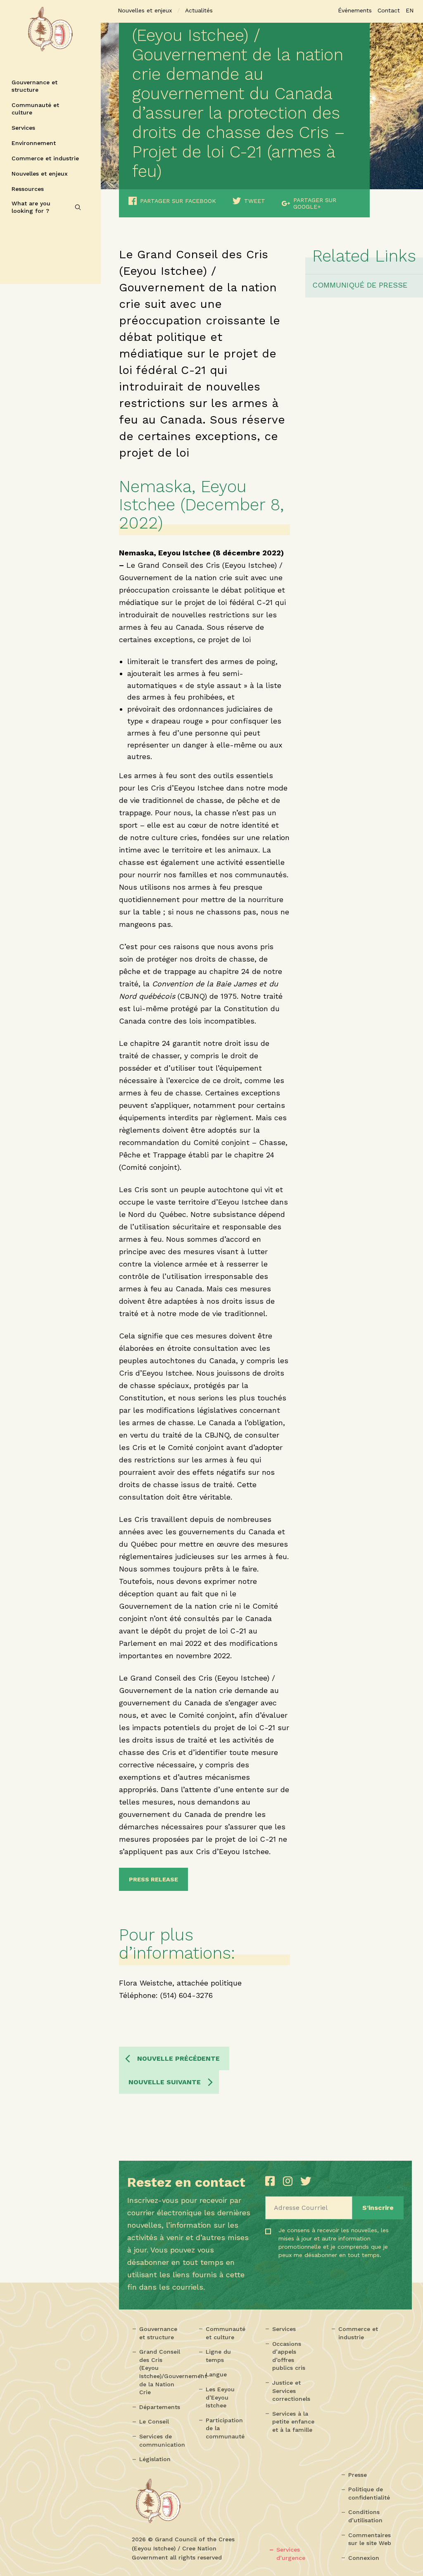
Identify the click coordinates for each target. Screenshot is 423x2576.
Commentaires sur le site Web (370, 2539)
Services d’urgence (291, 2554)
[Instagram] (290, 2181)
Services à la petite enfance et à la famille (293, 2422)
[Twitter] (306, 2181)
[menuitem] (410, 10)
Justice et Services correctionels (291, 2391)
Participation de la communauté (225, 2428)
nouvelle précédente (178, 2058)
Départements (160, 2407)
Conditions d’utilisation (365, 2516)
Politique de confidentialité (369, 2493)
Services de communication (162, 2440)
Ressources (28, 189)
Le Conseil (154, 2421)
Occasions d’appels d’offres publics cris (289, 2356)
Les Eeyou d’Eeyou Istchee (220, 2397)
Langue (216, 2374)
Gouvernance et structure (34, 86)
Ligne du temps (218, 2356)
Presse (358, 2475)
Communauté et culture (35, 109)
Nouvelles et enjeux (40, 174)
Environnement (34, 143)
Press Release (153, 1879)
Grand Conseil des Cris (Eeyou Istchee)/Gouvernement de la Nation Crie (162, 2372)
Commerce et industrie (45, 158)
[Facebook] (272, 2181)
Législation (155, 2459)
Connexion (364, 2558)
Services (23, 128)
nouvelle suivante (165, 2082)
